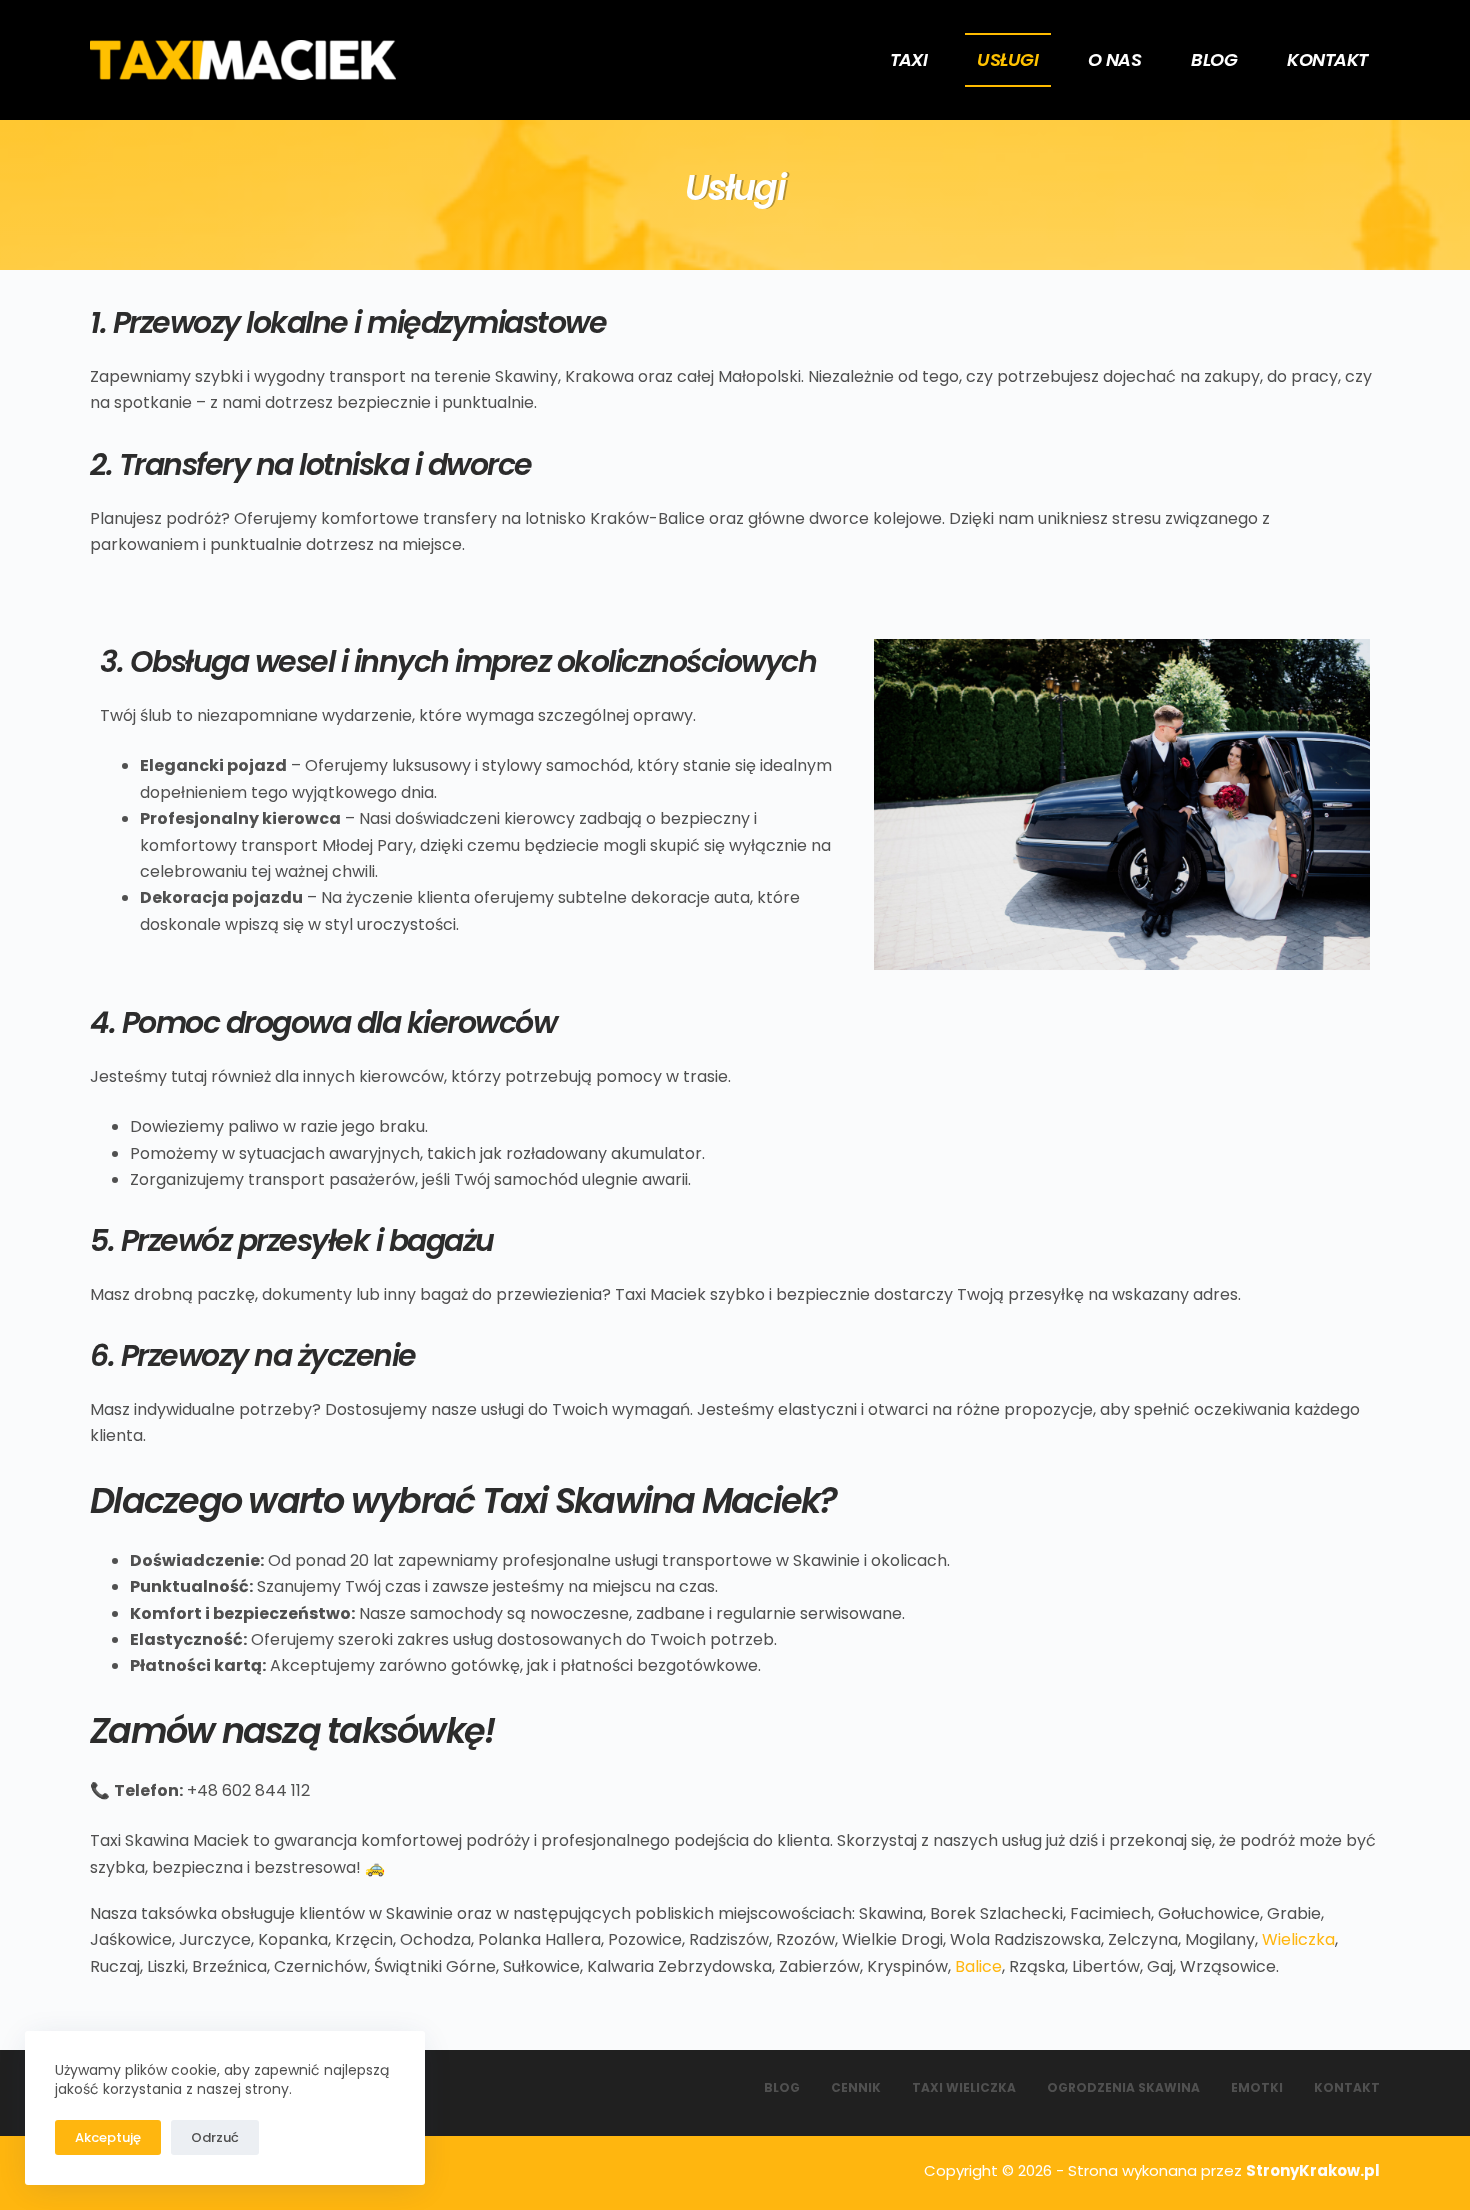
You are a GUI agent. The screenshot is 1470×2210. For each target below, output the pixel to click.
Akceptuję (108, 2137)
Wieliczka (1298, 1939)
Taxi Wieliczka (964, 2088)
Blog (1214, 59)
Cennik (856, 2088)
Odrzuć (215, 2137)
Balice (978, 1966)
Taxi (909, 59)
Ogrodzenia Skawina (1123, 2088)
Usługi (1007, 59)
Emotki (1257, 2088)
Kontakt (1327, 59)
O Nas (1114, 59)
